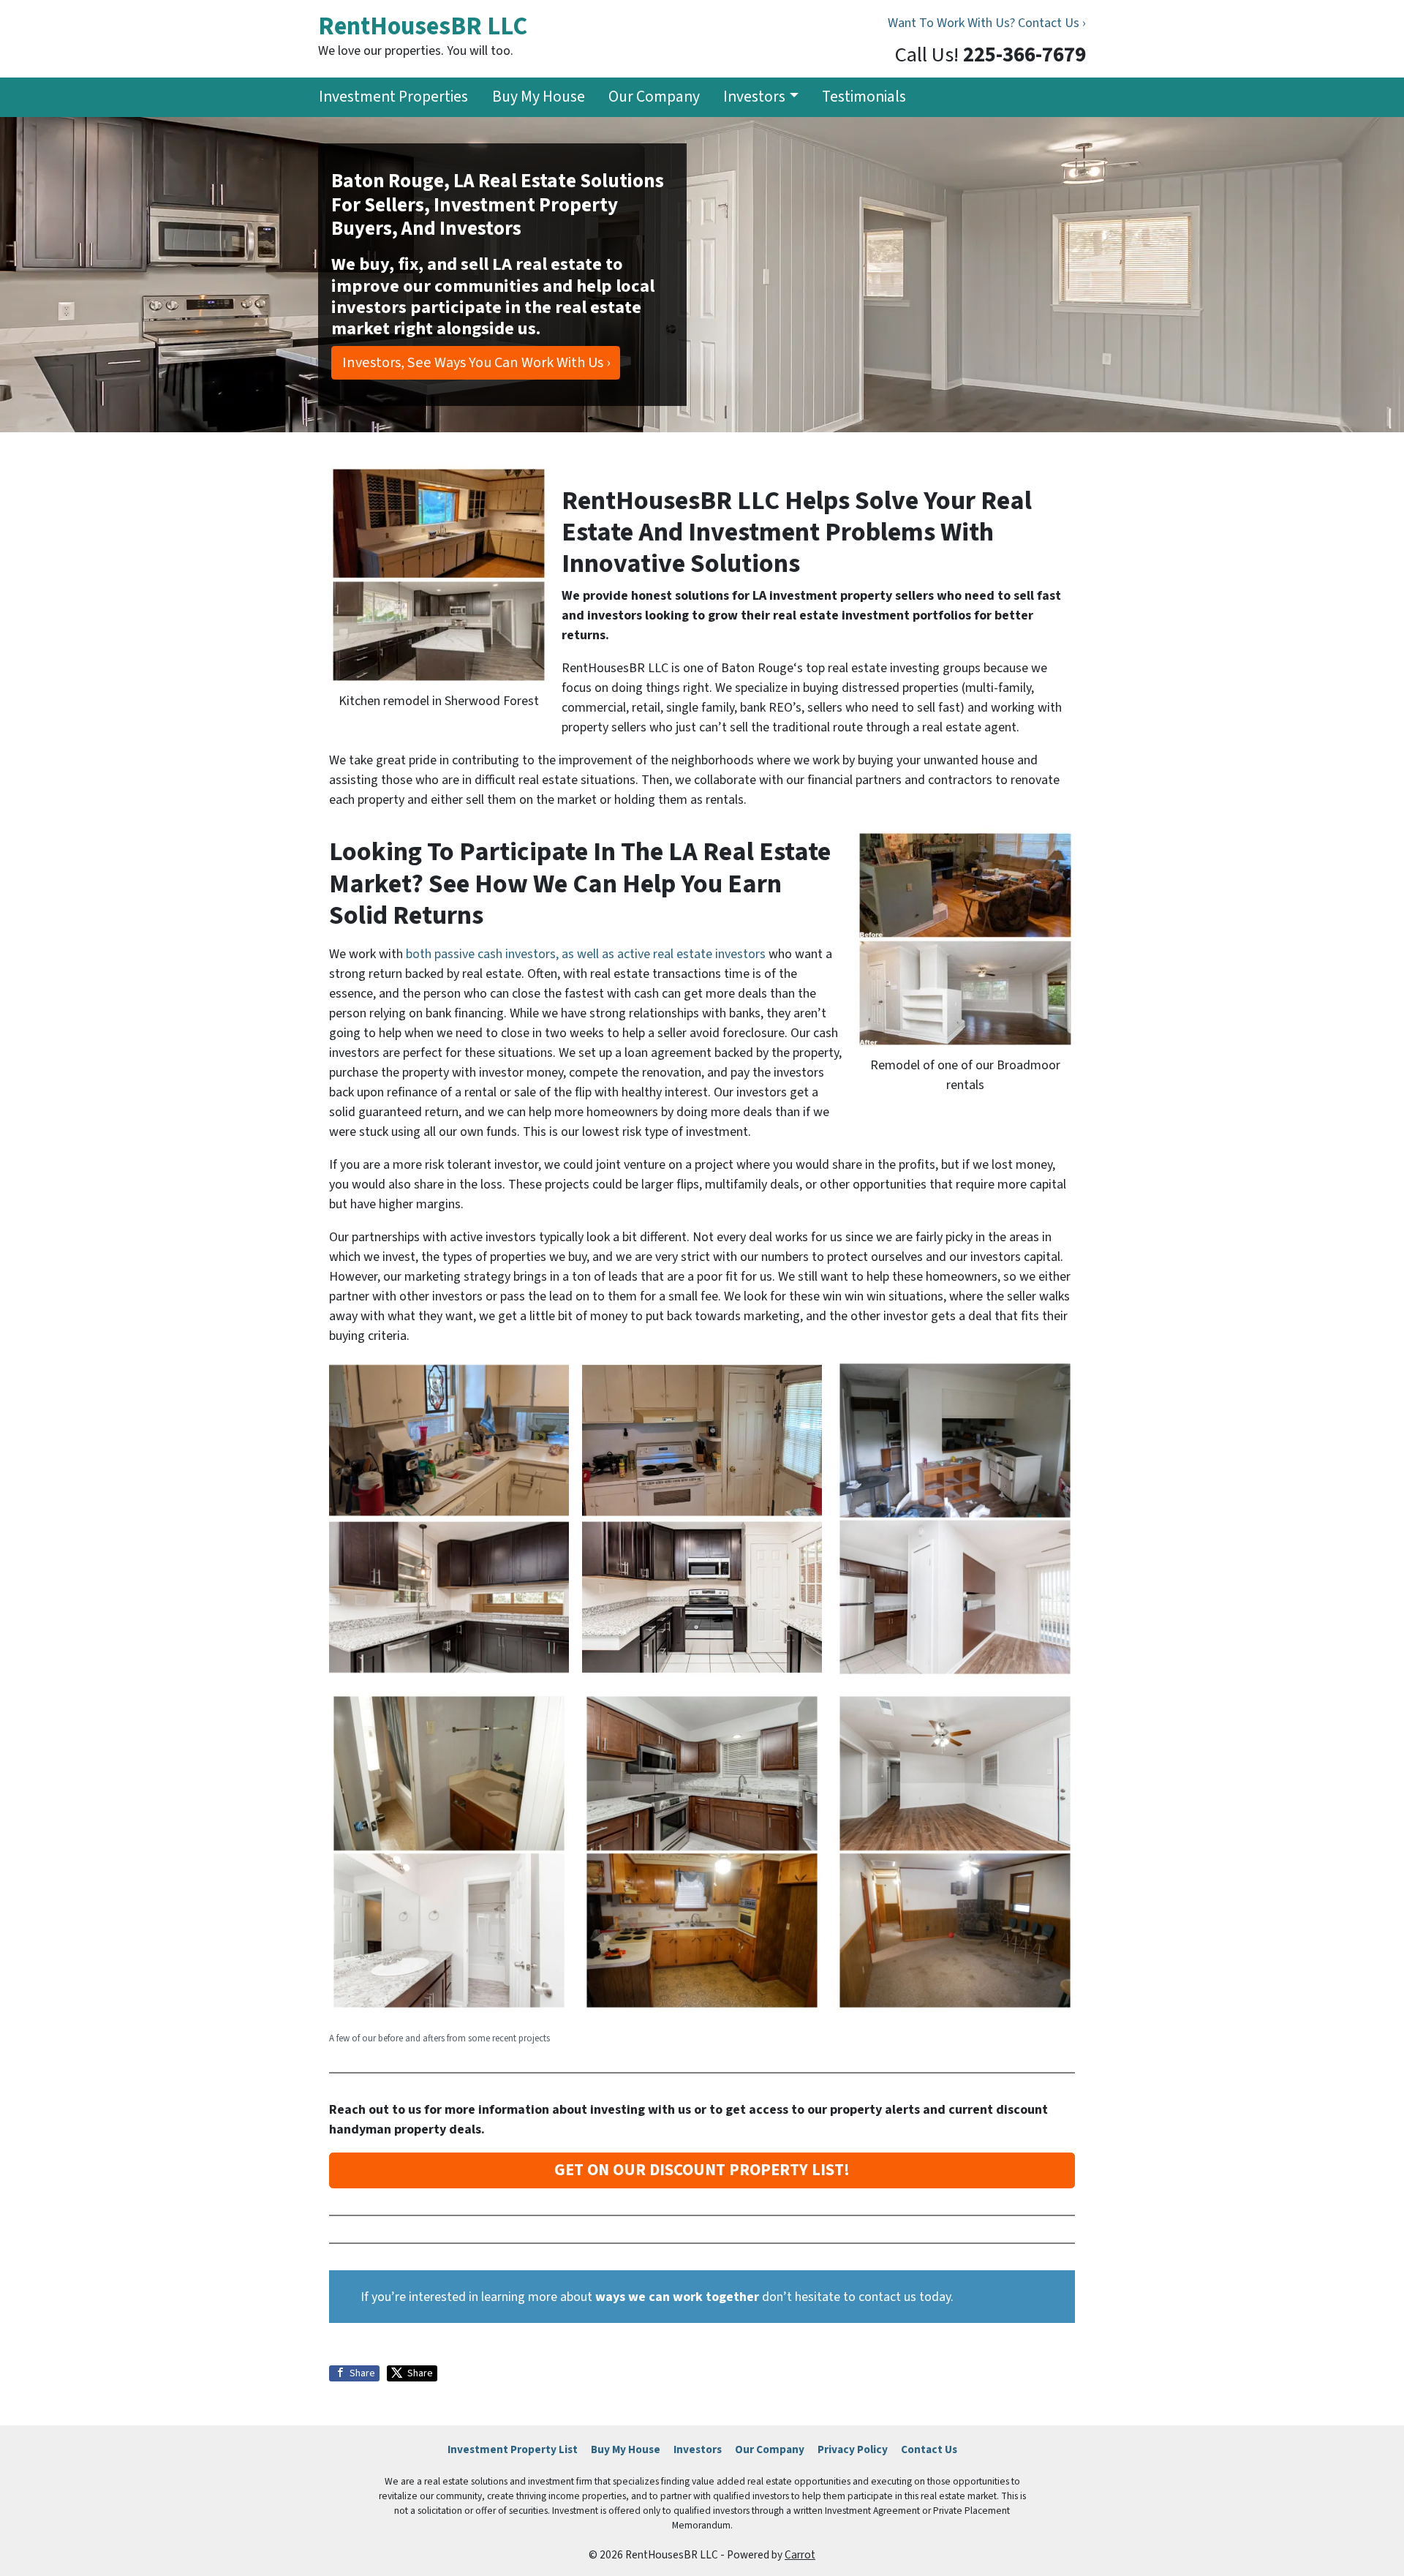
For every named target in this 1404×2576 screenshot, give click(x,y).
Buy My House (539, 97)
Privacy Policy (853, 2449)
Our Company (654, 97)
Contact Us (929, 2449)
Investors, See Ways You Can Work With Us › (476, 362)
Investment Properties (393, 97)
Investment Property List (513, 2449)
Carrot (800, 2555)
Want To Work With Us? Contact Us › (987, 23)
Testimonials (864, 97)
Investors (754, 97)
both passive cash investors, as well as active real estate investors (587, 954)
